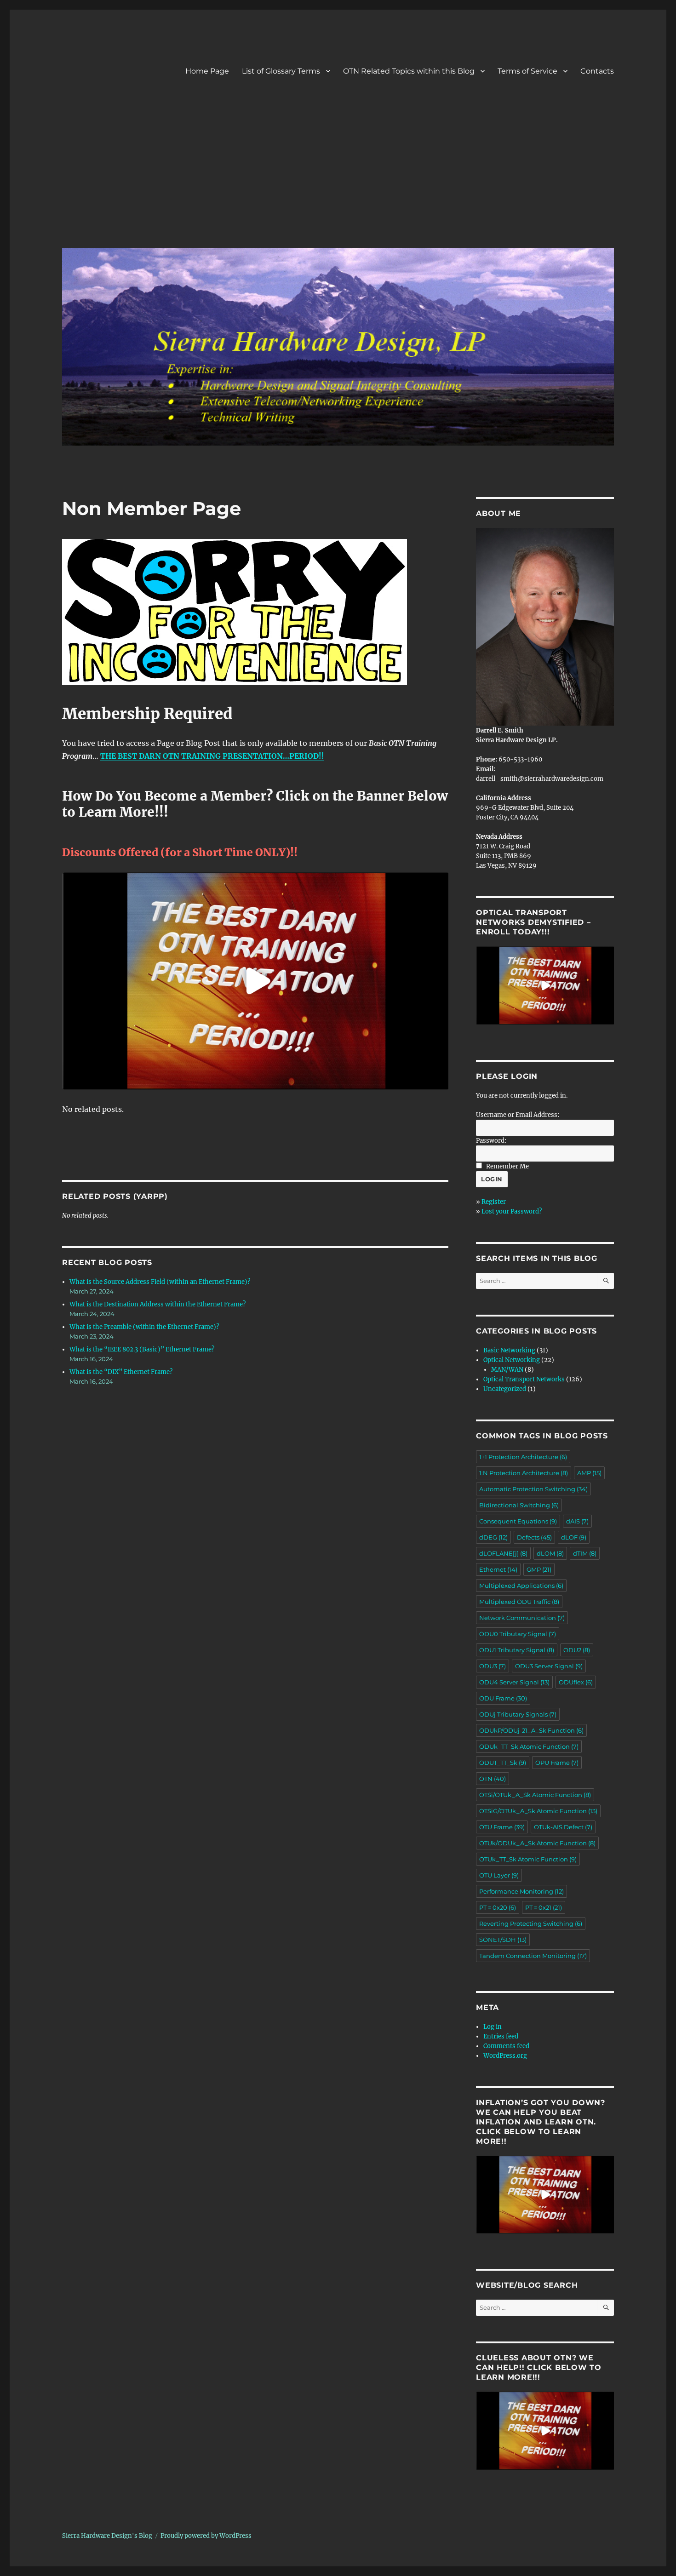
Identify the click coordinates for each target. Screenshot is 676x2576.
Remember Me (507, 1166)
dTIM (585, 1553)
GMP (539, 1569)
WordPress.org (505, 2056)
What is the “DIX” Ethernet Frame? (121, 1372)
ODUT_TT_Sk (503, 1763)
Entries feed (501, 2036)
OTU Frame (502, 1827)
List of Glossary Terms (281, 71)
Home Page (207, 71)
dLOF (574, 1537)
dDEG (493, 1537)
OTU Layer (499, 1875)
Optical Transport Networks (524, 1379)
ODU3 (493, 1666)
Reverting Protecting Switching (531, 1923)
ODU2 (577, 1650)
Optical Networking (512, 1360)
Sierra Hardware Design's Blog (107, 2536)
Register (494, 1202)
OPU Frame (557, 1763)
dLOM (550, 1553)
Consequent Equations (518, 1521)
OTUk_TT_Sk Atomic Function (528, 1859)
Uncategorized (505, 1389)
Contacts (597, 71)
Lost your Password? (512, 1211)
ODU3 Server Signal (549, 1666)
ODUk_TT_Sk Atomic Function (529, 1746)
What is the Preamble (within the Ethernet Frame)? (144, 1327)
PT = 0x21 (544, 1907)
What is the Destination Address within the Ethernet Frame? (158, 1304)
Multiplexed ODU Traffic (519, 1602)
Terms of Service (527, 71)
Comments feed (506, 2046)
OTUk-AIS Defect (563, 1827)
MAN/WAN (507, 1370)
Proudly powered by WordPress (206, 2536)
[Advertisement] (340, 172)
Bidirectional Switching (519, 1505)
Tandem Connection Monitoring (533, 1956)
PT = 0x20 (498, 1907)
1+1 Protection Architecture (523, 1457)
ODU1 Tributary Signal (517, 1650)
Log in (493, 2027)
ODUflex (576, 1682)
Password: (491, 1141)
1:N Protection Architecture (524, 1473)
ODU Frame (503, 1698)
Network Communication (522, 1618)
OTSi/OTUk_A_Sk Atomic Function (535, 1795)
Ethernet (498, 1569)
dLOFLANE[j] (503, 1553)
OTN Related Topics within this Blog (409, 71)
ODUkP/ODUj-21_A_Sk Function (531, 1730)
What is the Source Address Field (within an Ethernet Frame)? (160, 1282)
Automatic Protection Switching (533, 1489)
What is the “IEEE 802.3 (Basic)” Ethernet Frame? (142, 1349)
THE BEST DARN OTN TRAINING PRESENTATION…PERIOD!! (212, 756)
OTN (493, 1779)
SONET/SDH (503, 1940)
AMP (589, 1473)
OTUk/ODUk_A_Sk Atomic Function (537, 1843)
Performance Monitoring (521, 1891)
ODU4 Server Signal (514, 1682)
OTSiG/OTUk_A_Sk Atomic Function (538, 1811)
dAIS (577, 1521)
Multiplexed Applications (521, 1586)
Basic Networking (509, 1350)
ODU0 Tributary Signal (518, 1634)
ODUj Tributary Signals (518, 1714)
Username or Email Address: (518, 1115)
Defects (534, 1537)
